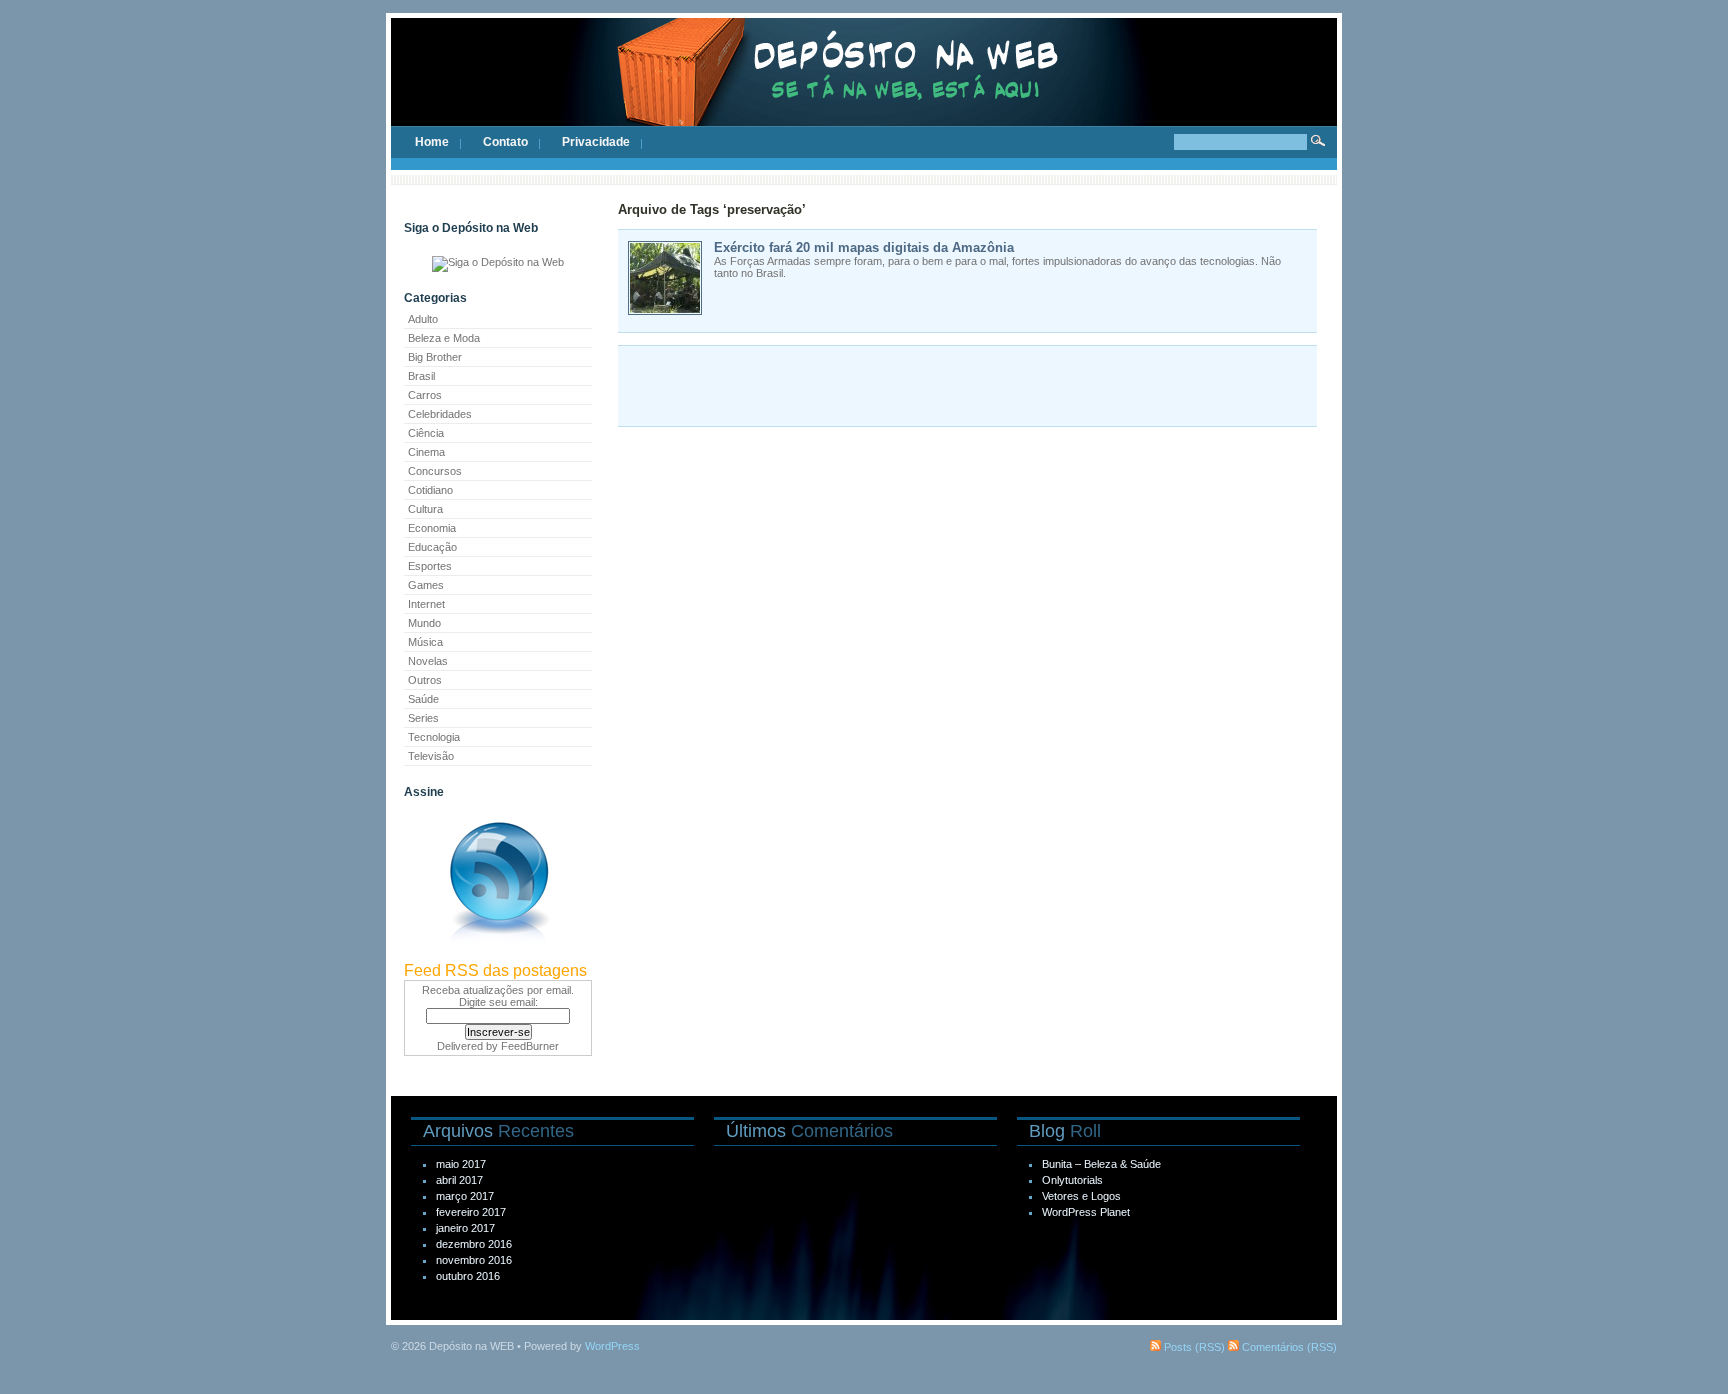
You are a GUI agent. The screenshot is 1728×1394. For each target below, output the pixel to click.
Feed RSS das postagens (495, 970)
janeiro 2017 (465, 1228)
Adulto (423, 319)
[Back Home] (864, 90)
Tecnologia (434, 737)
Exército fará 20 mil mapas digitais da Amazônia (864, 247)
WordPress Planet (1086, 1212)
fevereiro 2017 (471, 1212)
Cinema (426, 452)
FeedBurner (530, 1046)
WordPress (612, 1346)
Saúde (423, 699)
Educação (432, 547)
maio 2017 (461, 1164)
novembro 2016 (474, 1260)
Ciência (426, 433)
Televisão (431, 756)
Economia (432, 528)
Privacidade (596, 142)
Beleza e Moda (444, 338)
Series (423, 718)
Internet (426, 604)
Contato (505, 142)
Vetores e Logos (1081, 1196)
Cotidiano (430, 490)
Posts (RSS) (1193, 1347)
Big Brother (435, 357)
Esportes (430, 566)
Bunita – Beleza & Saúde (1101, 1164)
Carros (425, 395)
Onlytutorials (1072, 1180)
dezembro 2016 (474, 1244)
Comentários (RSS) (1288, 1347)
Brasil (421, 376)
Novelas (428, 661)
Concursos (435, 471)
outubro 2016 (468, 1276)
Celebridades (440, 414)
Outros (425, 680)
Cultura (425, 509)
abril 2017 (459, 1180)
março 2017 (465, 1196)
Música (425, 642)
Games (426, 585)
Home (432, 142)
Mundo (424, 623)
